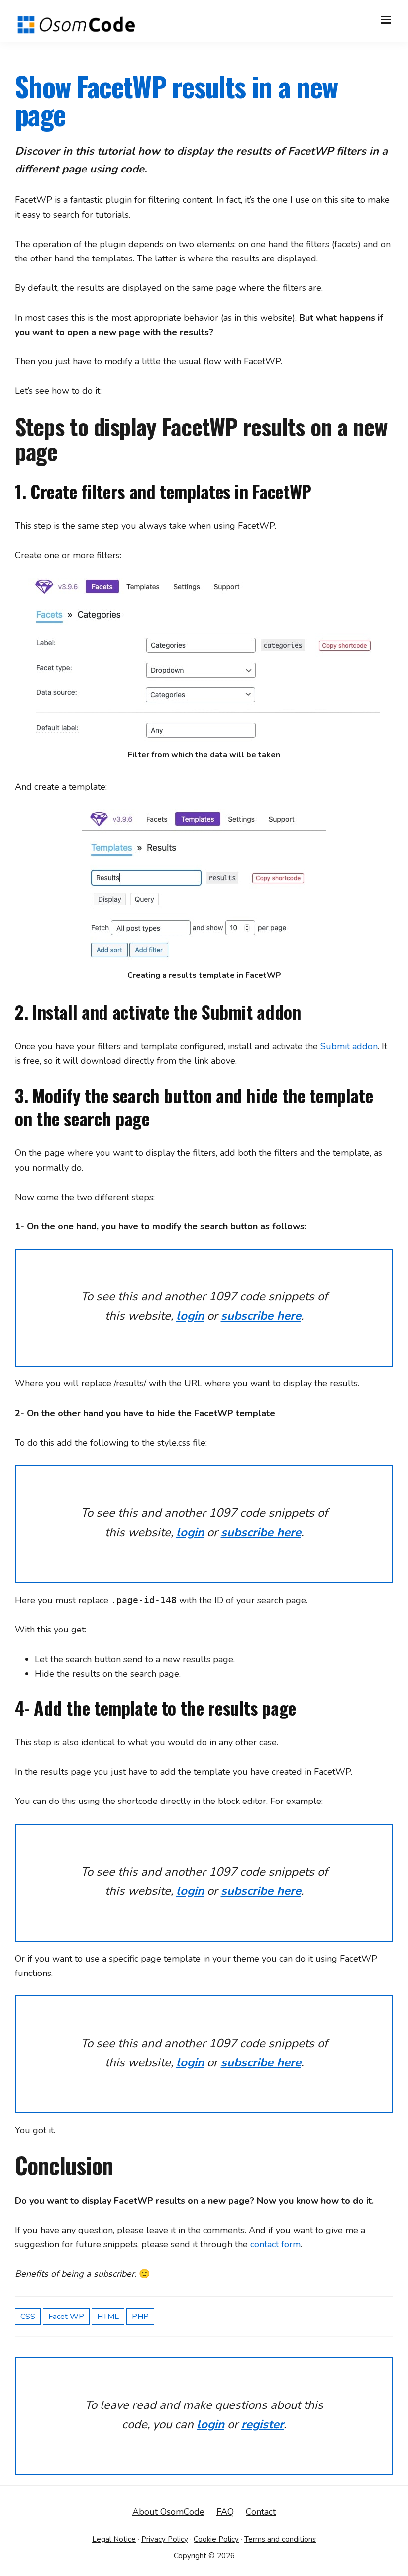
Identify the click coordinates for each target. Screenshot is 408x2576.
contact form (275, 2244)
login (190, 1316)
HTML (108, 2317)
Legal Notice (114, 2539)
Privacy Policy (165, 2539)
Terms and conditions (280, 2539)
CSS (28, 2317)
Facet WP (66, 2317)
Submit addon (349, 1046)
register (262, 2424)
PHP (140, 2317)
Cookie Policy (216, 2539)
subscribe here (261, 1316)
